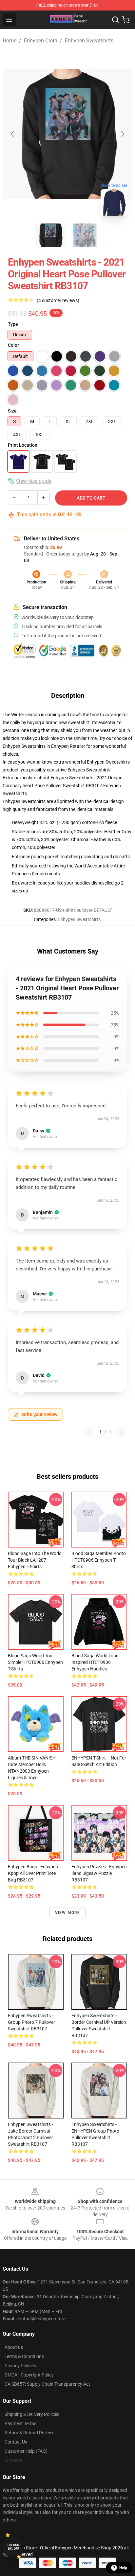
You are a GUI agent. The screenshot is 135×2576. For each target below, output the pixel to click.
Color (13, 345)
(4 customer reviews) (58, 300)
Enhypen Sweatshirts (89, 41)
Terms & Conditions (24, 2356)
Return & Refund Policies (29, 2433)
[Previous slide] (13, 134)
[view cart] (126, 20)
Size (12, 411)
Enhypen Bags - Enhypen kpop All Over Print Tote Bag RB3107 (33, 1873)
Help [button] (123, 2568)
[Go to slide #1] (50, 235)
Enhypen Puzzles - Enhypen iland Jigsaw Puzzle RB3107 (99, 1873)
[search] (115, 20)
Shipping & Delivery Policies (32, 2414)
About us (14, 2347)
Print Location (23, 445)
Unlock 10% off (13, 2547)
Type (13, 324)
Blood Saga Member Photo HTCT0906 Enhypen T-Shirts (99, 1560)
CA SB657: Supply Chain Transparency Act (47, 2384)
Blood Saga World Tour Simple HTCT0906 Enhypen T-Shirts (35, 1662)
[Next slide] (122, 134)
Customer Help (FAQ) (26, 2451)
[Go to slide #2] (85, 235)
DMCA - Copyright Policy (29, 2375)
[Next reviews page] (121, 1432)
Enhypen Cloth (41, 41)
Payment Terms (20, 2423)
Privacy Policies (20, 2366)
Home (10, 41)
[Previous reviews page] (89, 1432)
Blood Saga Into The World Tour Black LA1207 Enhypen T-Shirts (35, 1560)
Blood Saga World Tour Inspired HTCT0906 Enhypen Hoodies (95, 1662)
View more (68, 1913)
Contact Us (16, 2442)
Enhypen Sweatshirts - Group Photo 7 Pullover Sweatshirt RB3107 (31, 2022)
